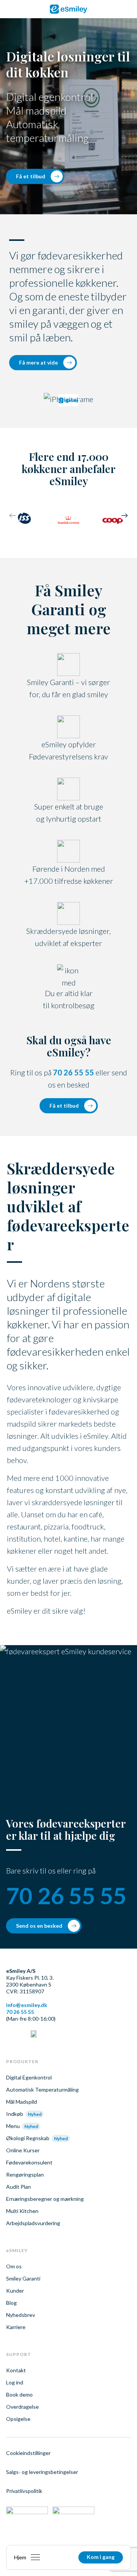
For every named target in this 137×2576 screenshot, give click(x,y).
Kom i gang (101, 2557)
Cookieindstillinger (28, 2453)
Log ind (15, 2382)
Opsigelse (18, 2419)
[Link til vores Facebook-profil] (21, 2035)
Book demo (19, 2394)
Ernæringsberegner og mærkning (45, 2199)
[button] (124, 517)
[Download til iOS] (27, 2513)
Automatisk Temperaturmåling (42, 2090)
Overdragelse (22, 2407)
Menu (13, 2126)
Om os (14, 2266)
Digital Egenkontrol (29, 2077)
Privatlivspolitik (24, 2491)
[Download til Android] (73, 2513)
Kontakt (16, 2370)
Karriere (16, 2327)
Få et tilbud (31, 176)
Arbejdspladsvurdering (33, 2223)
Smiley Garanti (23, 2278)
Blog (11, 2303)
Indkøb (15, 2114)
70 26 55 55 (73, 1072)
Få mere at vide (38, 362)
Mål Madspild (22, 2102)
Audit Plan (18, 2187)
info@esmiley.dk (27, 2005)
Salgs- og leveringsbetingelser (42, 2472)
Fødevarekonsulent (29, 2162)
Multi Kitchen (22, 2211)
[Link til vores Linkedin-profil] (9, 2035)
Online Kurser (23, 2150)
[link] (68, 9)
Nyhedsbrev (21, 2315)
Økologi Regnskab (28, 2138)
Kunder (15, 2291)
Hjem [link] (20, 2557)
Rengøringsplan (25, 2174)
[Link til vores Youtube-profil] (33, 2035)
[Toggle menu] (35, 2557)
